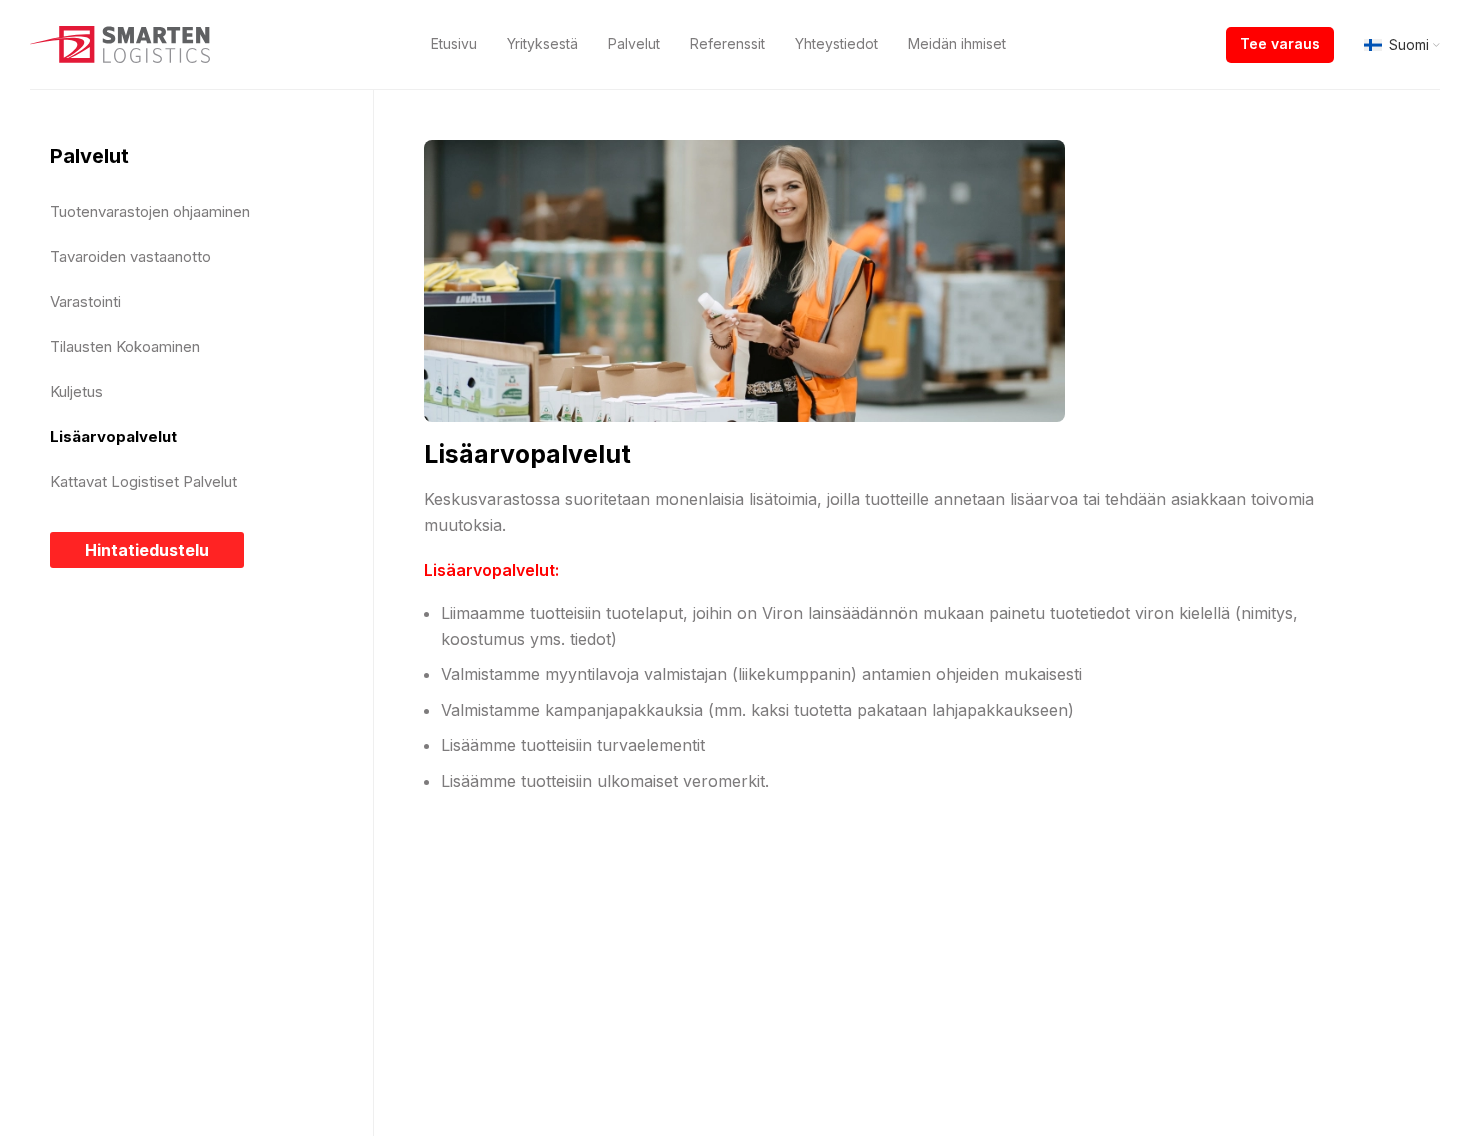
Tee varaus (1280, 43)
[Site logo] (120, 43)
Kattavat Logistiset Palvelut (143, 481)
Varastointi (85, 301)
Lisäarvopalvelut (113, 436)
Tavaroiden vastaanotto (130, 256)
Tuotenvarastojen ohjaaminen (150, 211)
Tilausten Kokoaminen (125, 346)
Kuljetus (76, 391)
